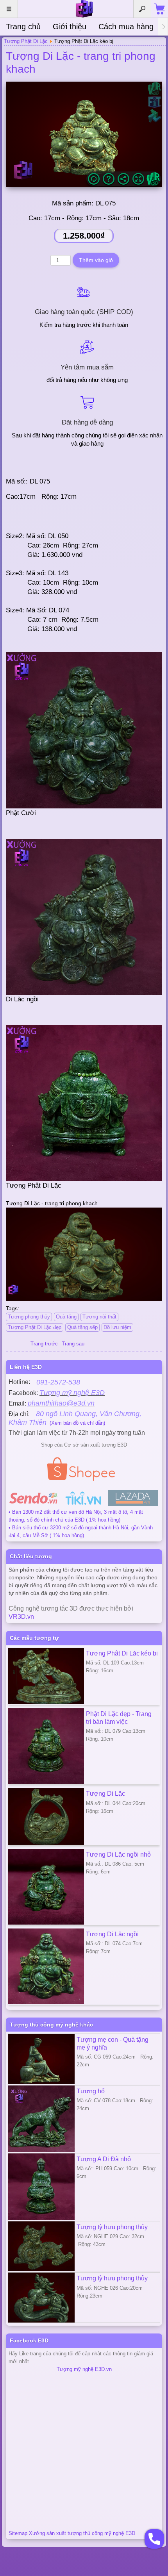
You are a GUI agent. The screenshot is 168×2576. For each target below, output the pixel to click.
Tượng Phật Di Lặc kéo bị (122, 1653)
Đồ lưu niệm (117, 1327)
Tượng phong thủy (29, 1317)
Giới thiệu (70, 27)
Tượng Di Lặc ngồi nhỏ (118, 1854)
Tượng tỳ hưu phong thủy (112, 2227)
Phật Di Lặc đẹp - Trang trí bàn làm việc (119, 1718)
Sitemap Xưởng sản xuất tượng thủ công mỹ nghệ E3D (72, 2533)
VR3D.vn (21, 1617)
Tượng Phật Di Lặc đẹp (35, 1327)
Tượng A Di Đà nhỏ (104, 2159)
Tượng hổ (91, 2091)
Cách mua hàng (126, 27)
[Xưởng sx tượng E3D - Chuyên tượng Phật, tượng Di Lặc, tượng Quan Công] (84, 9)
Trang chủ (23, 27)
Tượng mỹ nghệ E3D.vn (84, 2369)
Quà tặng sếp (82, 1327)
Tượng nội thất (99, 1317)
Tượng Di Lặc (105, 1793)
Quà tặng (66, 1317)
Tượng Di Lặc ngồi (112, 1934)
